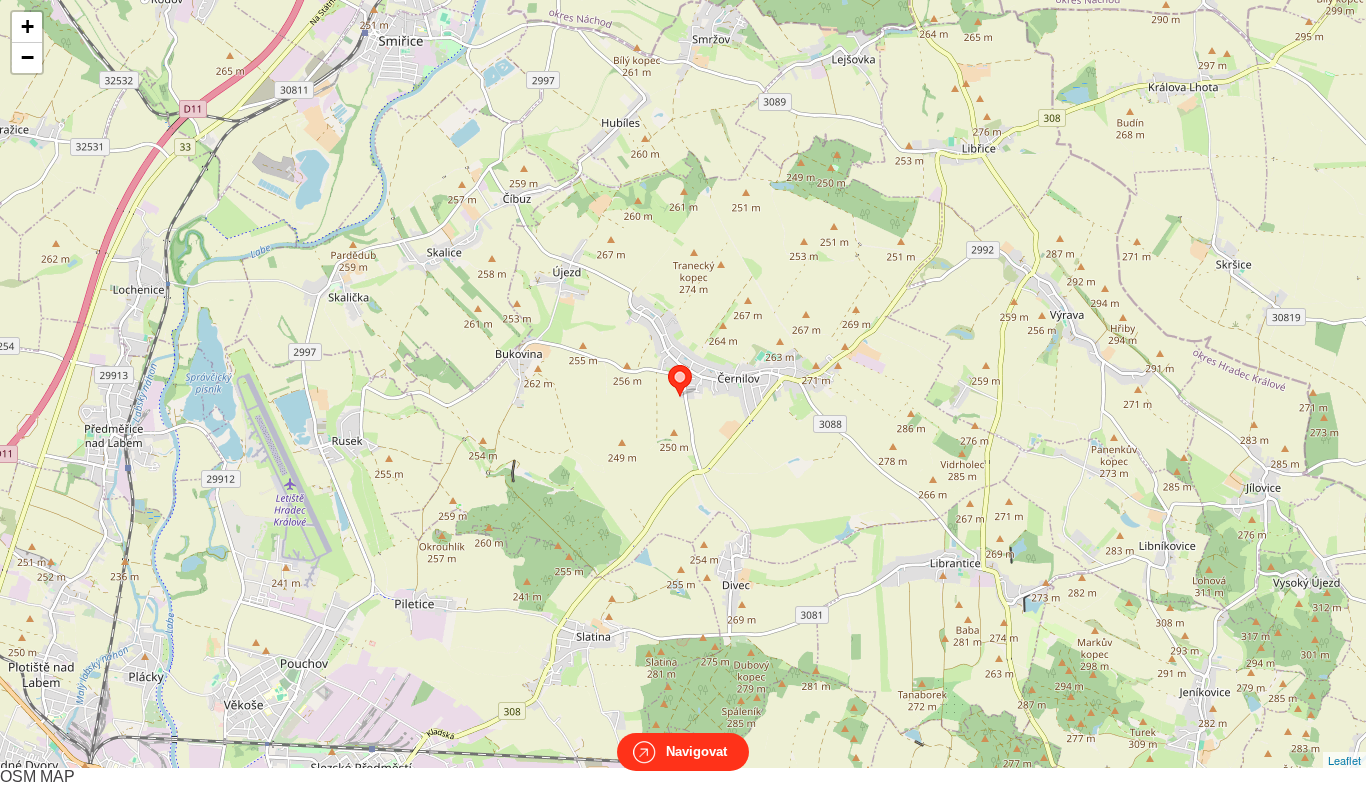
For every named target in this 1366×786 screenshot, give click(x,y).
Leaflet (1344, 760)
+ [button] (27, 26)
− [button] (27, 57)
